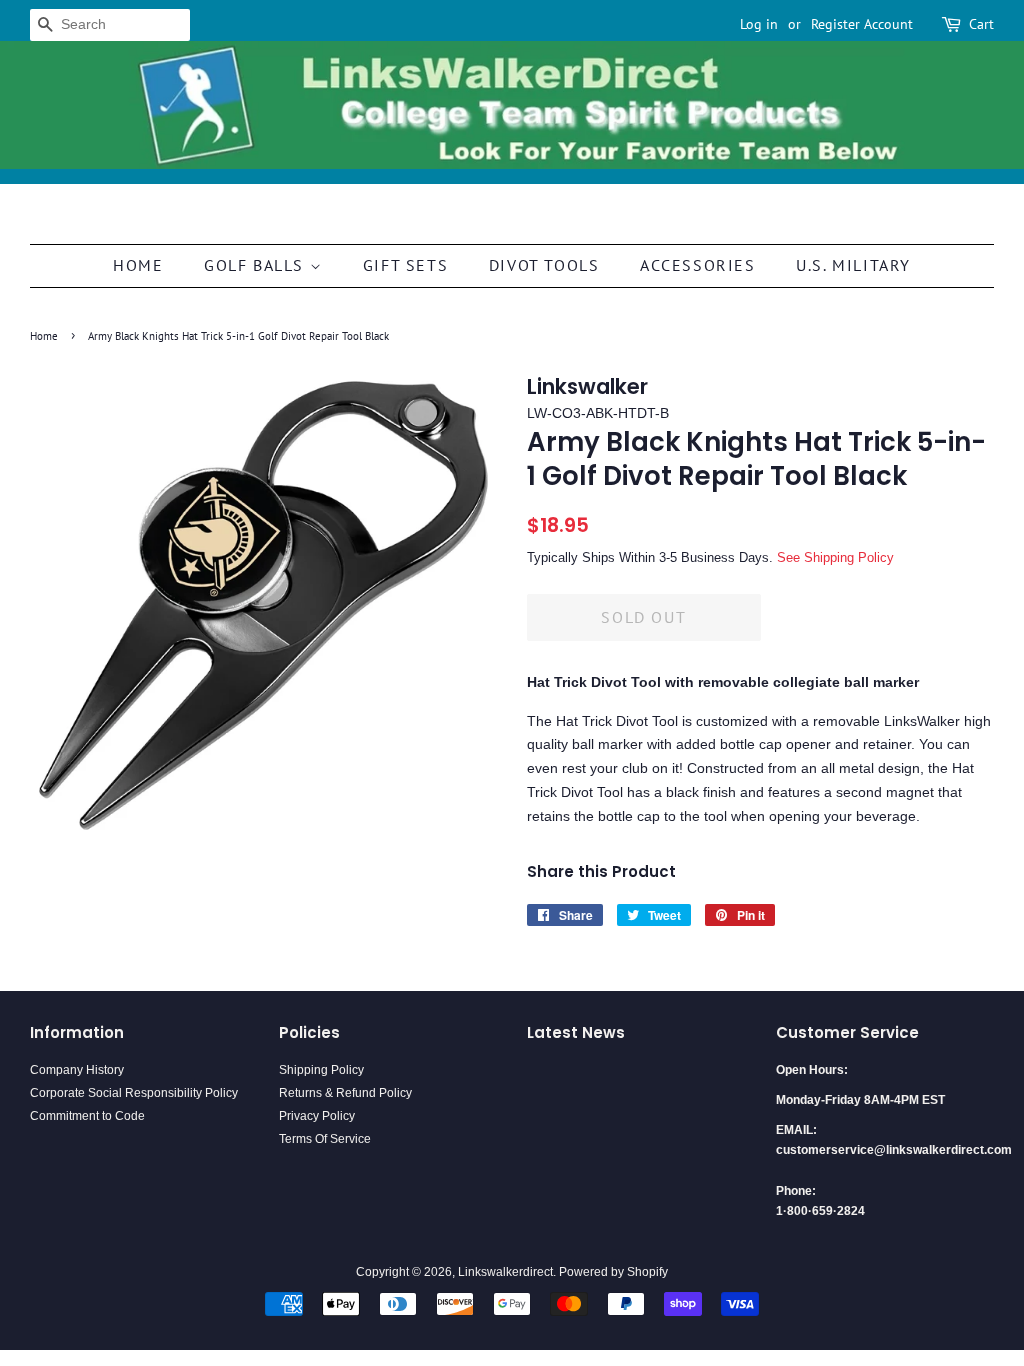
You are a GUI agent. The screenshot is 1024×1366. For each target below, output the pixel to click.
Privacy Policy (317, 1116)
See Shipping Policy (835, 557)
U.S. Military (853, 265)
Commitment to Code (87, 1116)
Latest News (576, 1032)
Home (138, 265)
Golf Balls (257, 265)
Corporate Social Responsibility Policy (134, 1093)
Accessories (698, 265)
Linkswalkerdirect (505, 1272)
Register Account (862, 24)
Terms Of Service (325, 1139)
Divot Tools (544, 265)
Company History (77, 1070)
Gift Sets (405, 265)
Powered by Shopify (613, 1272)
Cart (981, 24)
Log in (759, 24)
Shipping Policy (321, 1070)
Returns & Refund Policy (345, 1093)
